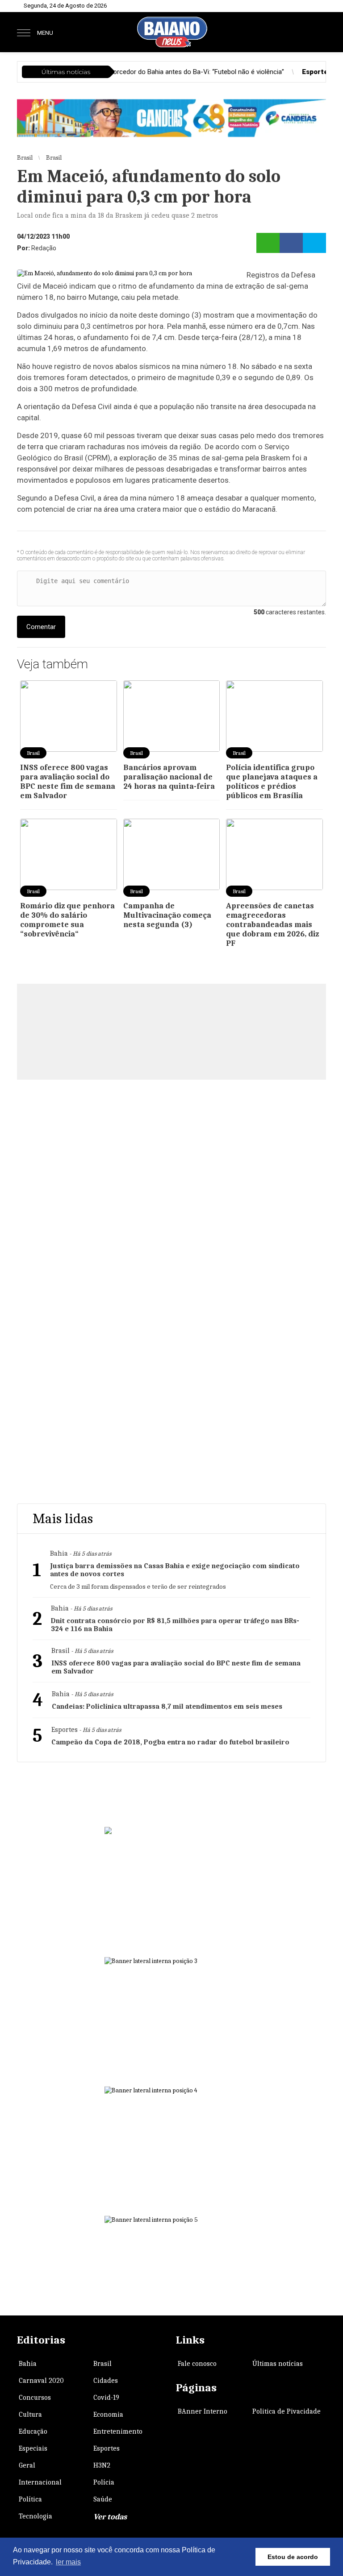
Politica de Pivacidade (287, 2411)
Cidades (106, 2381)
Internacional (40, 2482)
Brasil (102, 2364)
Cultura (30, 2414)
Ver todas (110, 2517)
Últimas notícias (278, 2364)
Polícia (104, 2482)
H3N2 (102, 2465)
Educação (33, 2431)
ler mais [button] (68, 2562)
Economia (108, 2414)
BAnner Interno (203, 2411)
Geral (27, 2465)
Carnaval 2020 (41, 2381)
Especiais (33, 2448)
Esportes (107, 2448)
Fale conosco (197, 2364)
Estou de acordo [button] (293, 2557)
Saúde (103, 2499)
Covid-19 (106, 2398)
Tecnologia (36, 2516)
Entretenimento (118, 2431)
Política (30, 2499)
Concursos (35, 2398)
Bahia (28, 2364)
